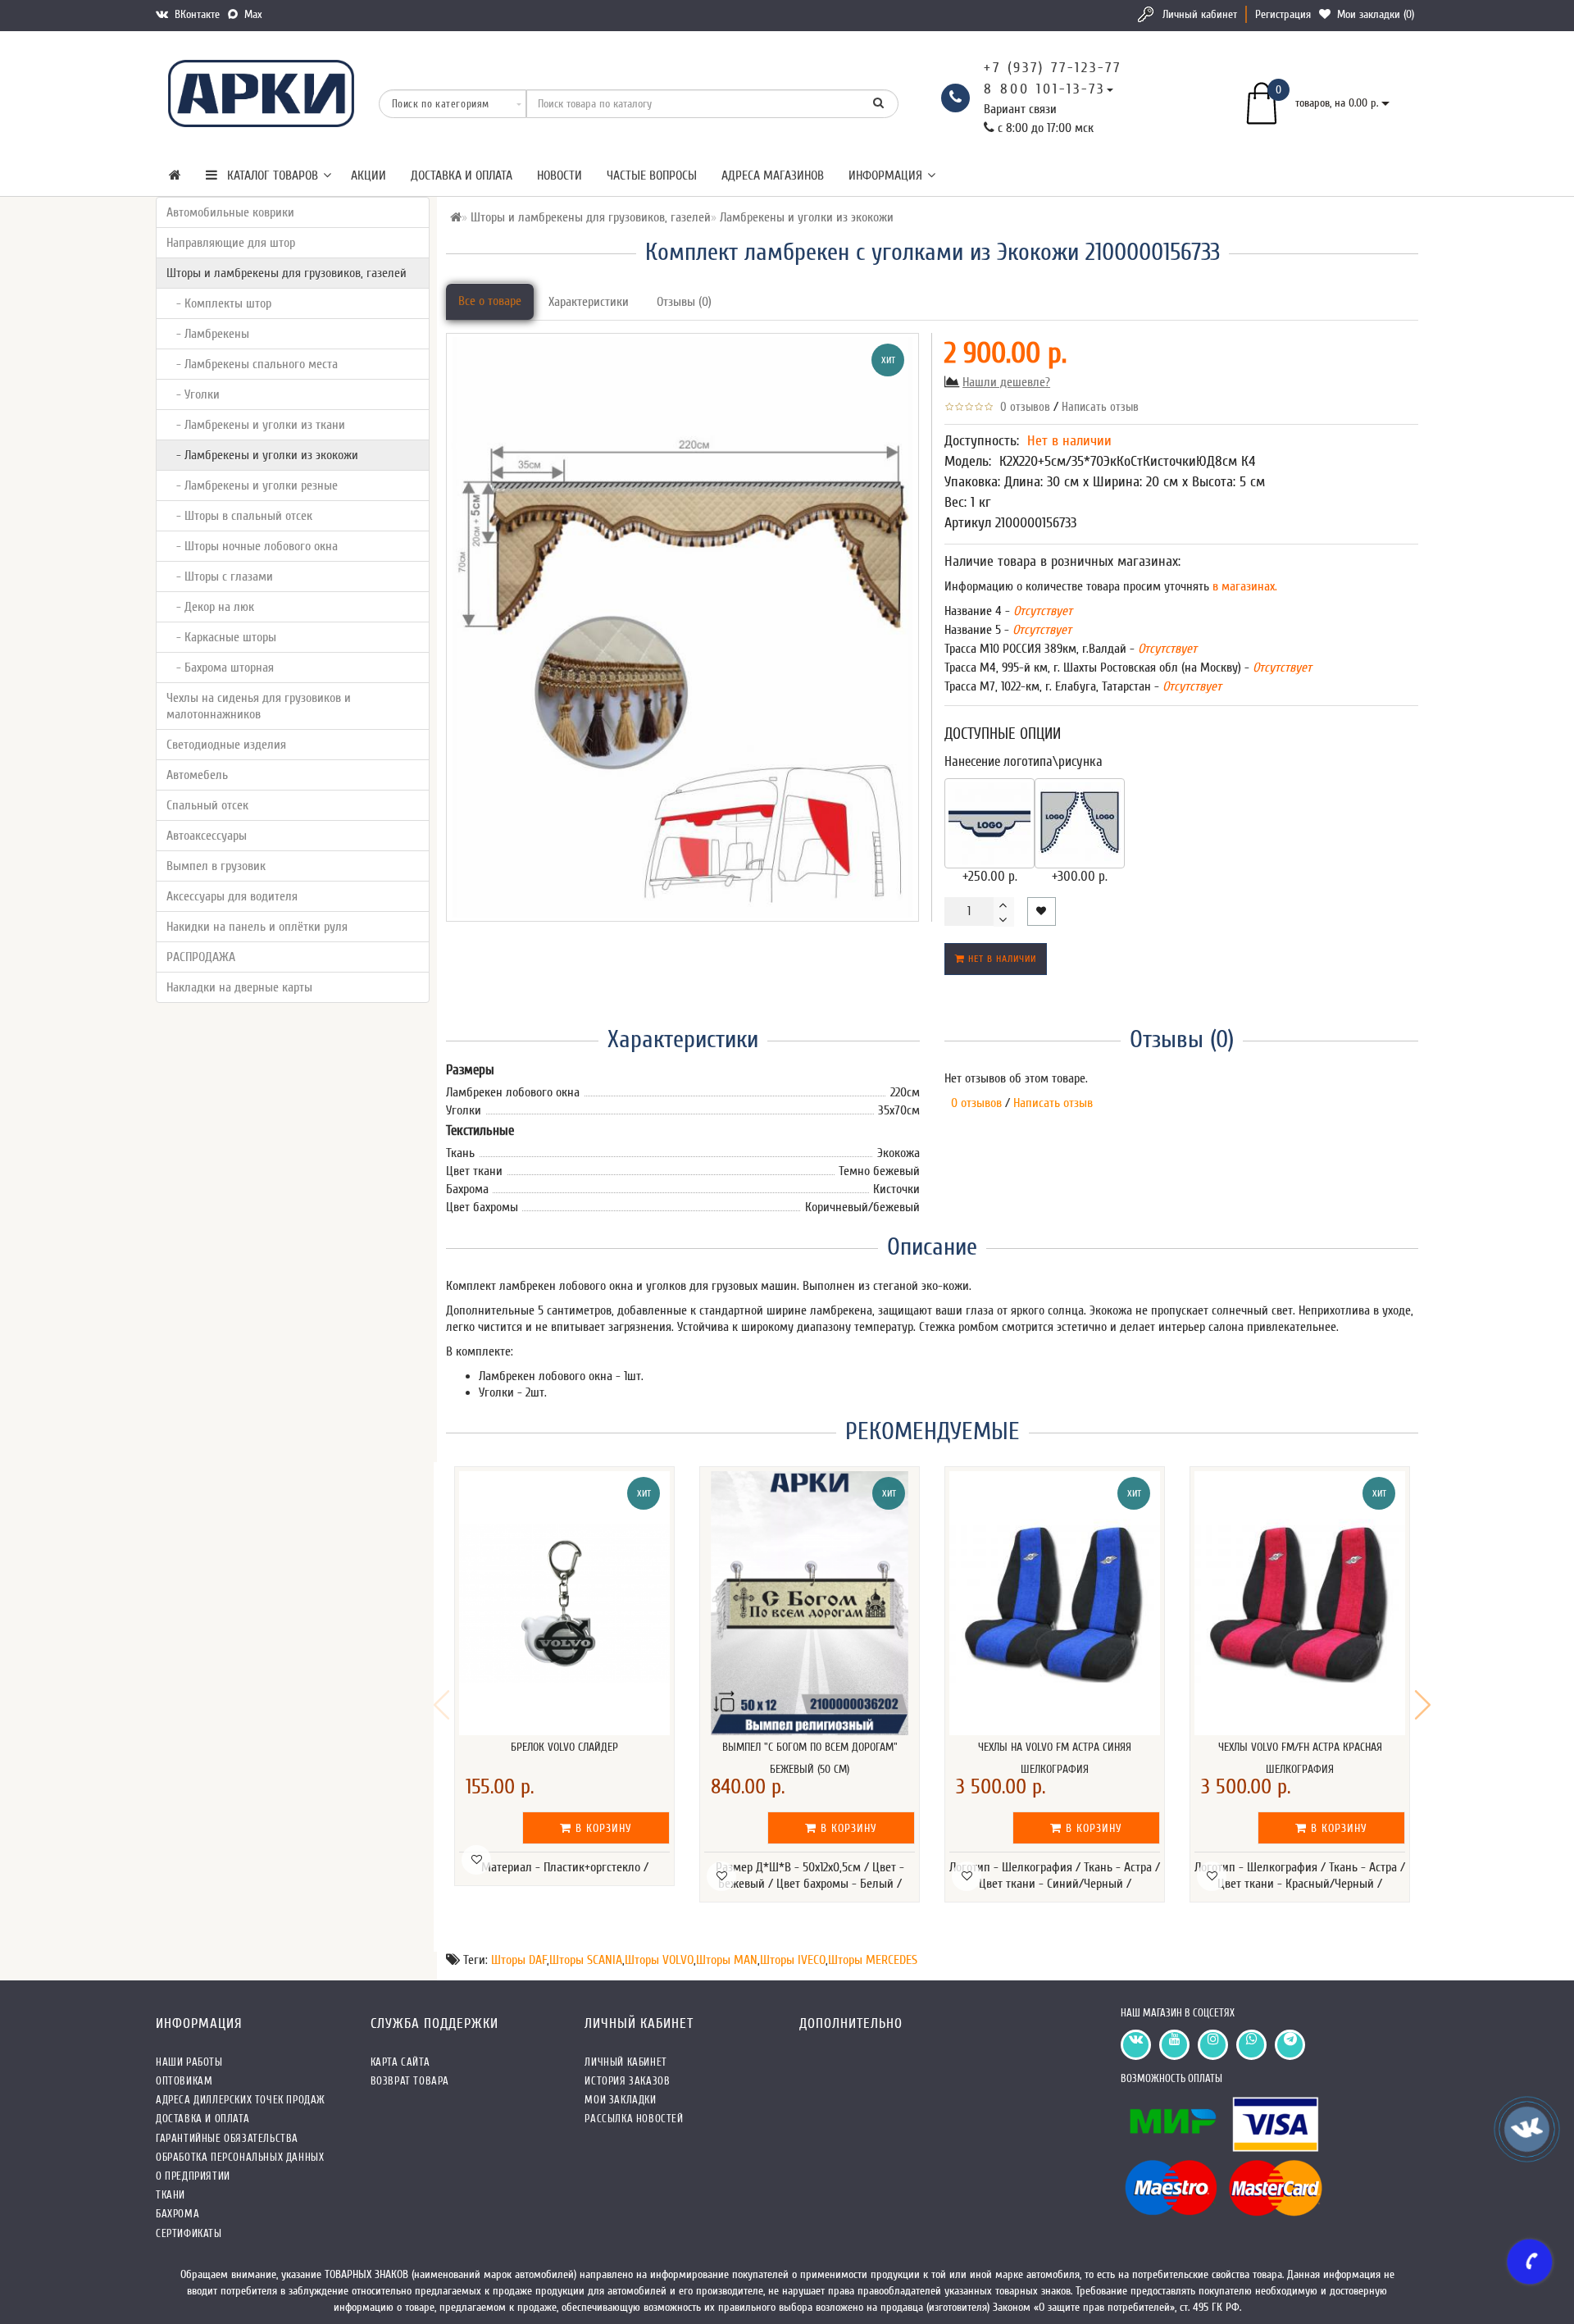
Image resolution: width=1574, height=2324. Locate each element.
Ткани (171, 2195)
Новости (560, 175)
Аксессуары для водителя (232, 896)
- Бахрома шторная (220, 668)
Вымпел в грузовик (216, 866)
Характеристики (589, 302)
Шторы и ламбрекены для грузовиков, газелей (287, 273)
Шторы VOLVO (659, 1960)
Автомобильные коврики (230, 212)
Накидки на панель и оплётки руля (257, 927)
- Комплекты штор (219, 303)
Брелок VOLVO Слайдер (564, 1747)
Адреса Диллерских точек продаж (241, 2100)
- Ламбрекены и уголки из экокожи (262, 455)
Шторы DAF (519, 1960)
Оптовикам (184, 2081)
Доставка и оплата (462, 175)
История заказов (627, 2081)
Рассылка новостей (634, 2119)
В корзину (602, 1828)
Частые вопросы (652, 175)
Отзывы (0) (684, 302)
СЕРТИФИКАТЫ (189, 2233)
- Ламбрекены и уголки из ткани (256, 425)
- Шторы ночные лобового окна (252, 546)
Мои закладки (620, 2100)
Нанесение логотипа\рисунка (1024, 761)
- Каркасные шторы (221, 637)
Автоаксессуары (207, 836)
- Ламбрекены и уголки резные (252, 485)
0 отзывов (1022, 407)
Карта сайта (400, 2062)
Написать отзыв (1100, 407)
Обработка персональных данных (240, 2157)
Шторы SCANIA (586, 1960)
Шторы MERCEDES (873, 1960)
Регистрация (1283, 14)
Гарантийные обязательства (227, 2138)
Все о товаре (490, 301)
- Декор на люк (210, 607)
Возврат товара (410, 2081)
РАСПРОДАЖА (201, 957)
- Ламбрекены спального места (252, 364)
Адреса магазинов (773, 175)
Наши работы (189, 2062)
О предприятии (193, 2176)
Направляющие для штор (231, 243)
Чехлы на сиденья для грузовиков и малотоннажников (259, 706)
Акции (368, 175)
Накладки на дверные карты (239, 987)
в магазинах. (1243, 586)
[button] (1423, 1705)
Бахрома (177, 2214)
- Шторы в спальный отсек (239, 516)
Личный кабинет (1200, 14)
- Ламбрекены (208, 334)
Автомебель (197, 775)
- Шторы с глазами (220, 576)
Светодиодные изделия (226, 745)
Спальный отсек (207, 805)
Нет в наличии (1001, 959)
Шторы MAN (727, 1960)
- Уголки (193, 394)
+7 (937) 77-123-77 (1053, 68)
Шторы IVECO (793, 1960)
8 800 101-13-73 (1044, 89)
